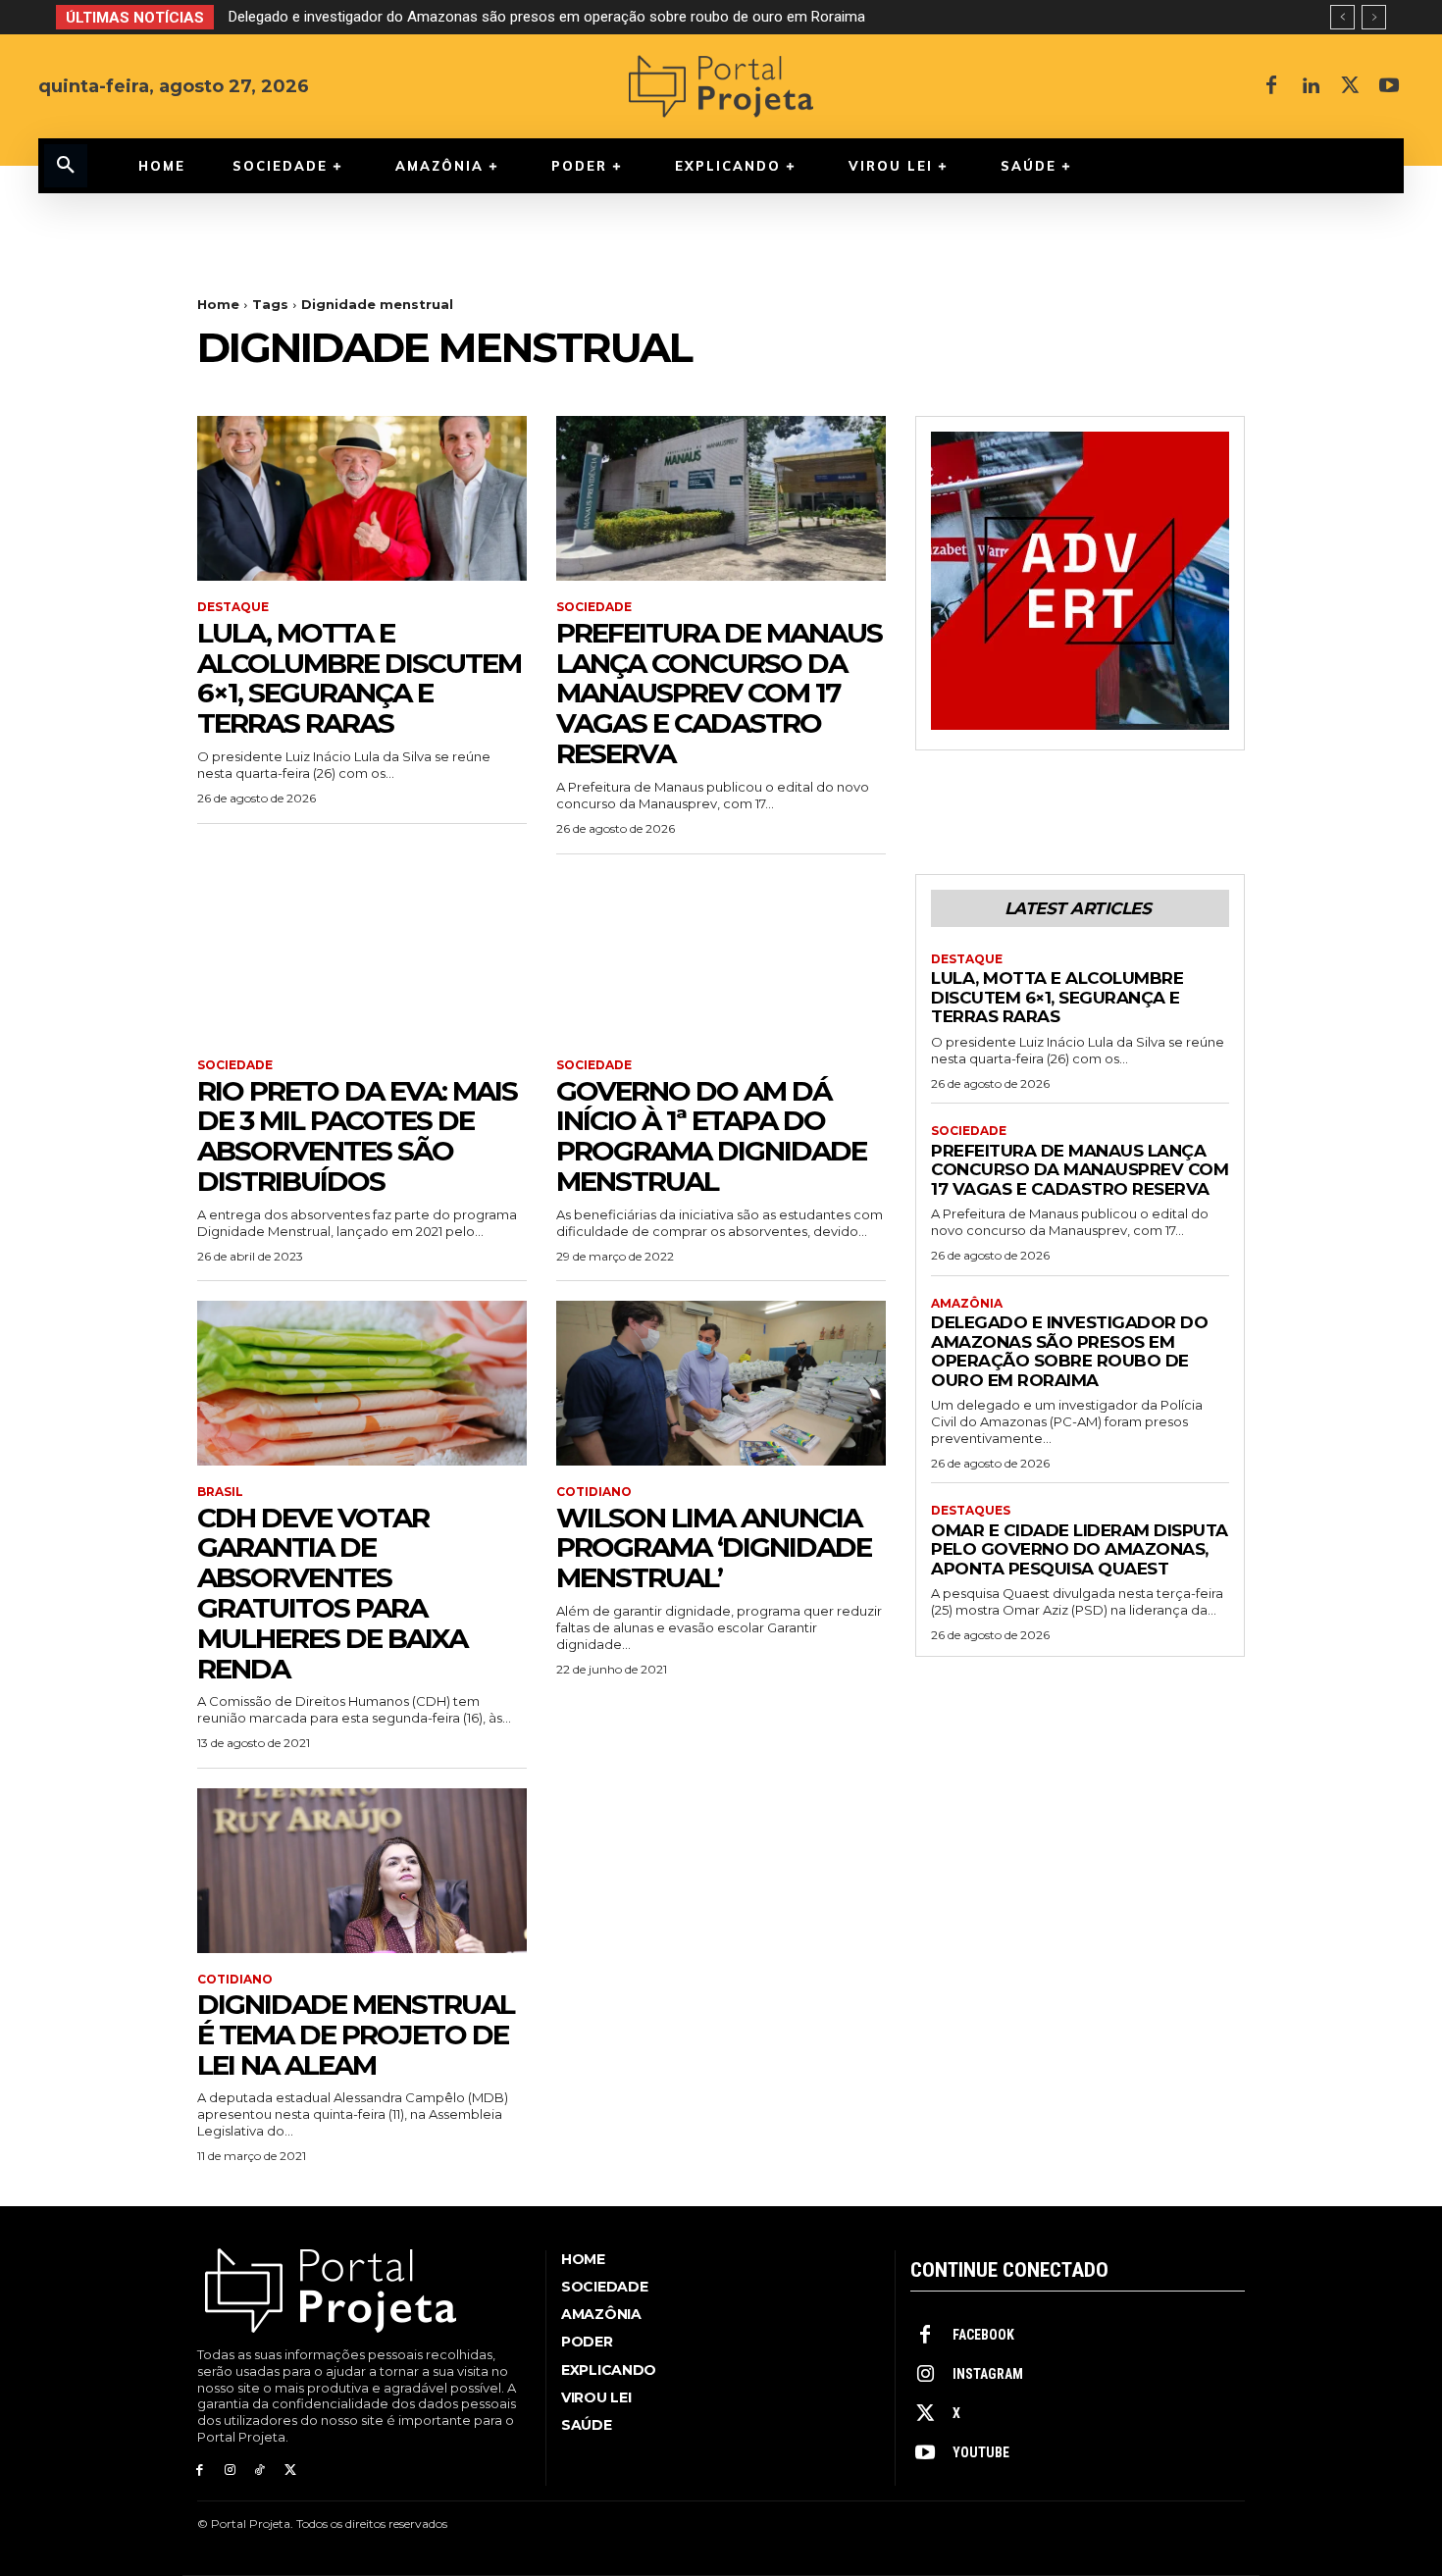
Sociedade (594, 607)
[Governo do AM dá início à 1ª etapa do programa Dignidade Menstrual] (721, 956)
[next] (1374, 17)
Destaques (971, 1511)
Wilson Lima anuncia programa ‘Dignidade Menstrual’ (714, 1548)
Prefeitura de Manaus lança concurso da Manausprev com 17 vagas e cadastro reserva (719, 693)
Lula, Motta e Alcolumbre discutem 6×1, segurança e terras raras (359, 678)
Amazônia (967, 1304)
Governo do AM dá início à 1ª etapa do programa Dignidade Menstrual (711, 1136)
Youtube (981, 2452)
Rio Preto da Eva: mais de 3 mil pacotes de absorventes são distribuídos (357, 1136)
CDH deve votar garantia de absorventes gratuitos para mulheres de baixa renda (332, 1593)
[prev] (1342, 17)
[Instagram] (230, 2471)
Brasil (220, 1492)
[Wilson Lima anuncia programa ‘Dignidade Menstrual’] (721, 1383)
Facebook (983, 2335)
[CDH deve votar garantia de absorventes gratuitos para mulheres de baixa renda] (362, 1383)
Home (218, 304)
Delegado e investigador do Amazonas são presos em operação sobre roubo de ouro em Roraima (547, 17)
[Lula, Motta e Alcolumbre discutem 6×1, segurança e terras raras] (362, 498)
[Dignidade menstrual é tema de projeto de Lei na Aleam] (362, 1871)
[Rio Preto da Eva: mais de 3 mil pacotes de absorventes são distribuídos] (362, 956)
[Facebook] (1271, 86)
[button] (66, 166)
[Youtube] (1389, 86)
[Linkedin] (1311, 86)
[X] (1350, 86)
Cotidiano (594, 1492)
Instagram (988, 2374)
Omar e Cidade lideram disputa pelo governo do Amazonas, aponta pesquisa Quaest (1080, 1549)
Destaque (233, 607)
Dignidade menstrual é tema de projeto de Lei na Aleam (356, 2035)
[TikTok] (260, 2471)
